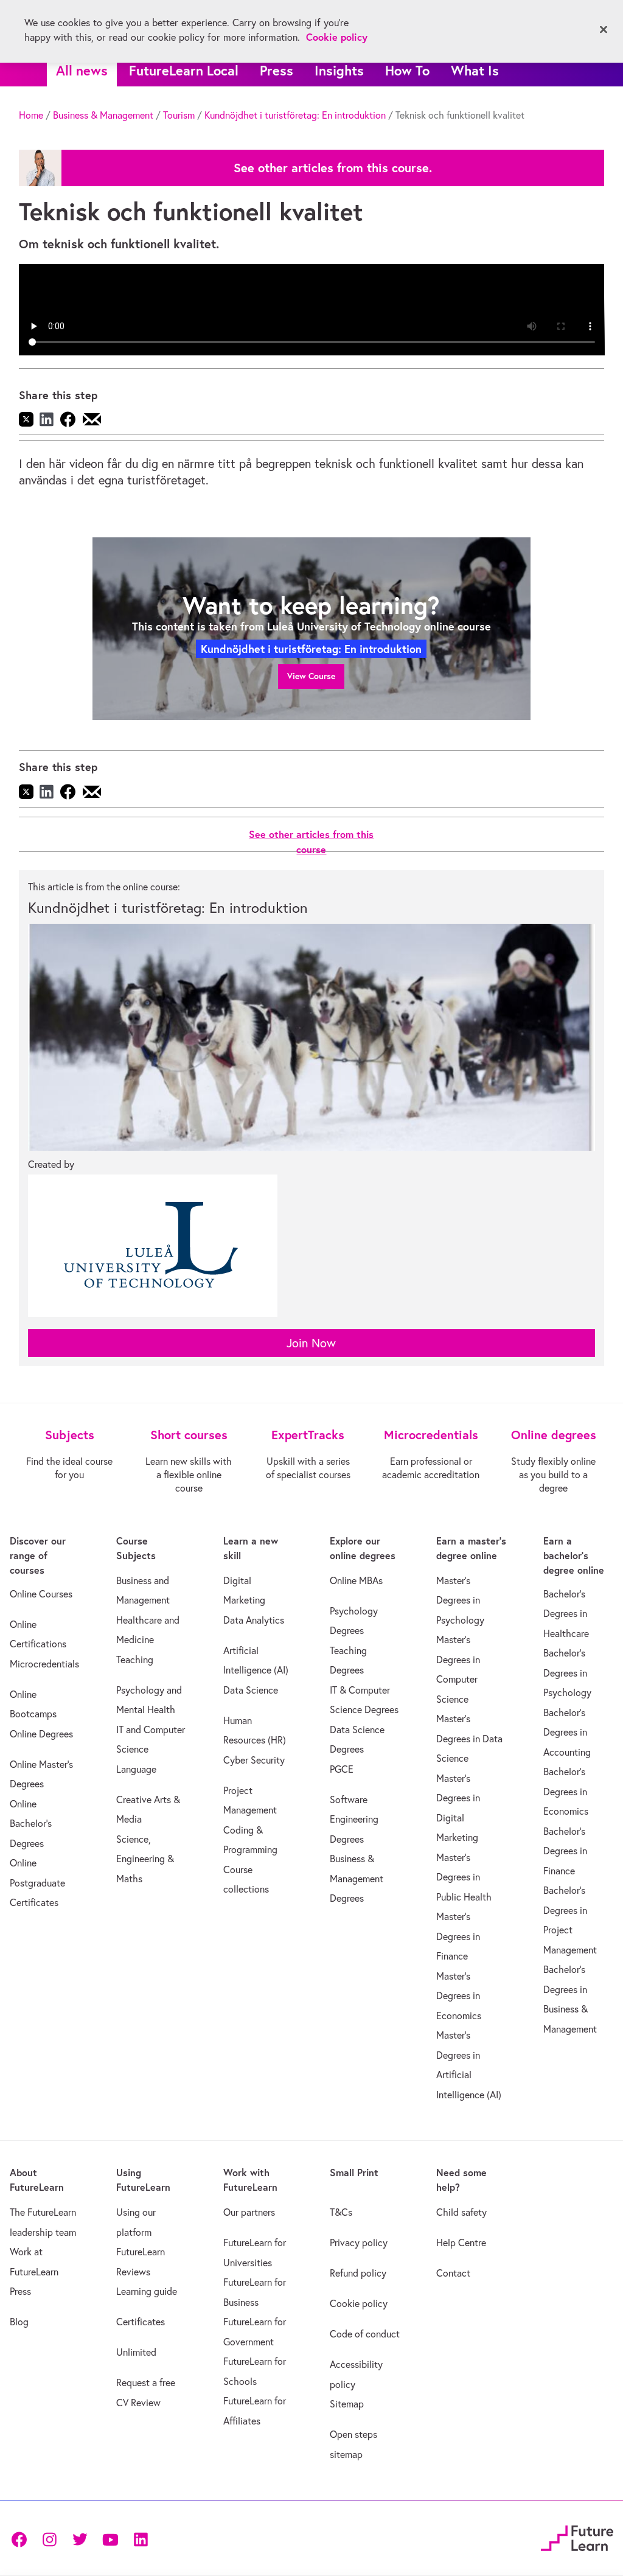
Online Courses (41, 1594)
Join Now (311, 1343)
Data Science (251, 1690)
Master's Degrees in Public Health (464, 1877)
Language (136, 1769)
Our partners (249, 2212)
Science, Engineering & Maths (145, 1859)
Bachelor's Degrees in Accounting (567, 1732)
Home (31, 115)
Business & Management (103, 115)
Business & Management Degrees (357, 1878)
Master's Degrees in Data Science (469, 1738)
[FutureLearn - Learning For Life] (577, 2537)
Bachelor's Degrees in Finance (565, 1851)
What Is (475, 70)
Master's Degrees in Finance (458, 1936)
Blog (19, 2322)
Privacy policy (359, 2243)
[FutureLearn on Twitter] (80, 2539)
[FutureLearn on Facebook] (22, 2539)
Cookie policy (359, 2303)
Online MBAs (356, 1580)
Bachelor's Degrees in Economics (566, 1791)
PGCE (342, 1769)
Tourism (179, 115)
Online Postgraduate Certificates (37, 1883)
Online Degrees (41, 1734)
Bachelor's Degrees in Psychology (567, 1673)
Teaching (135, 1660)
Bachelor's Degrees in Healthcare (566, 1614)
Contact (453, 2273)
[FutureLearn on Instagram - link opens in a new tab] (49, 2539)
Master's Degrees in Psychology (460, 1600)
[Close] (604, 30)
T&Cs (341, 2212)
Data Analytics (254, 1620)
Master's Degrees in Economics (459, 1996)
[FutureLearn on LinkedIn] (141, 2539)
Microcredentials (44, 1664)
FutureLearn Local (184, 70)
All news (82, 70)
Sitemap (347, 2404)
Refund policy (358, 2273)
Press (277, 70)
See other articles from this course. (333, 168)
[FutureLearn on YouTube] (110, 2539)
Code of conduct (365, 2334)
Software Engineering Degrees (354, 1819)
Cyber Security (254, 1760)
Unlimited (136, 2352)
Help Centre (461, 2243)
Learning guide (147, 2291)
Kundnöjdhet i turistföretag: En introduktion (295, 115)
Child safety (461, 2212)
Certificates (141, 2322)
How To (407, 70)
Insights (339, 70)
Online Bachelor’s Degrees (31, 1824)
